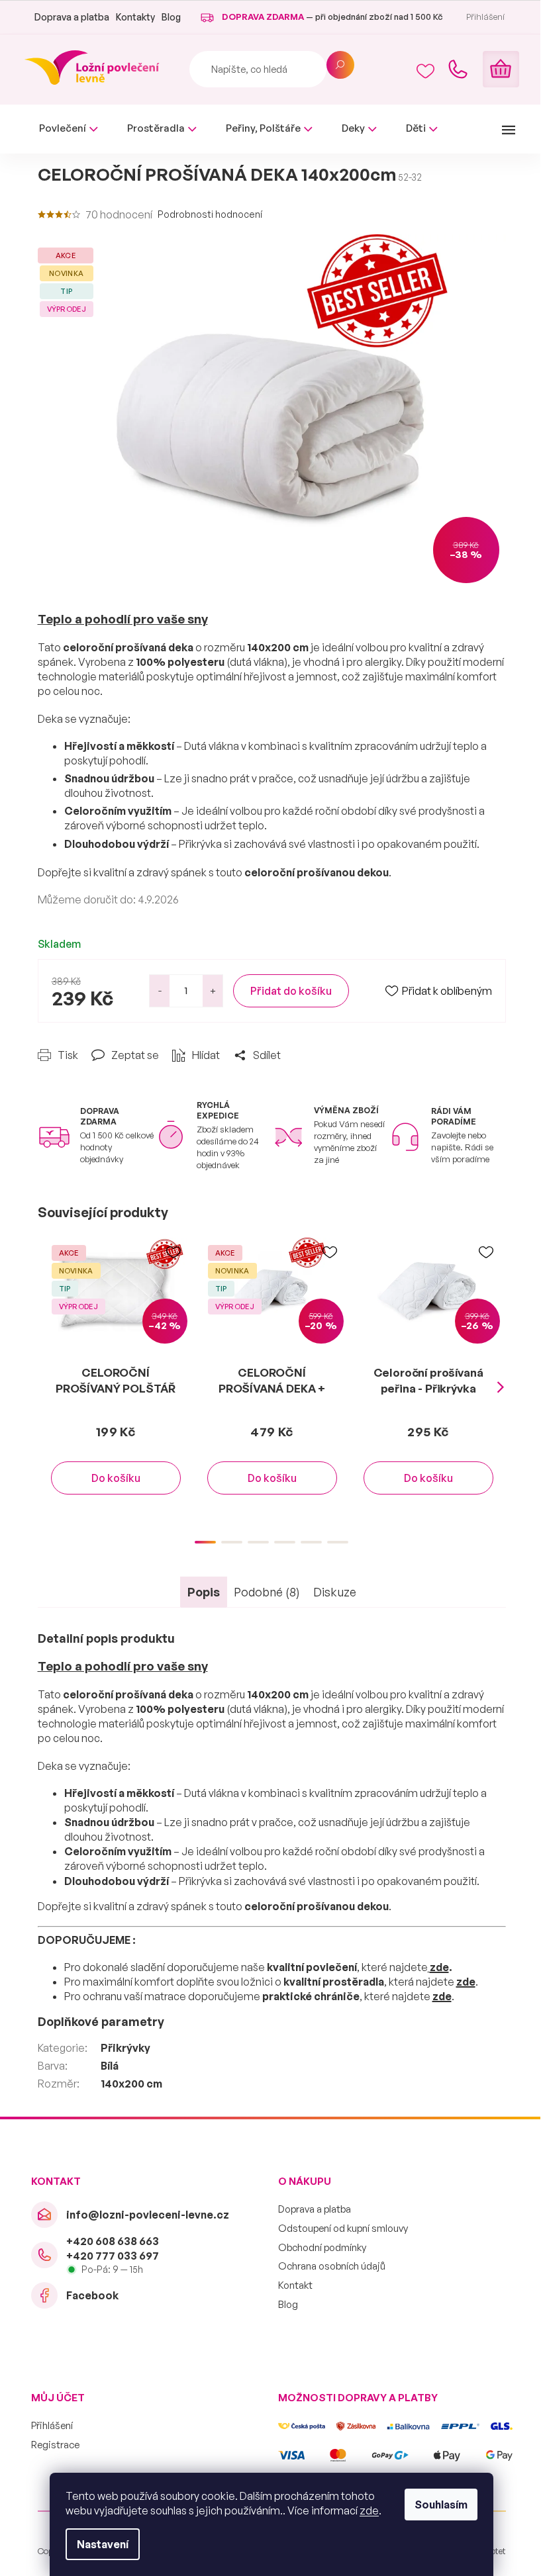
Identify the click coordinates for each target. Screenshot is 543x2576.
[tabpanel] (116, 1379)
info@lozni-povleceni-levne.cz (148, 2215)
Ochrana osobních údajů (332, 2266)
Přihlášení (52, 2425)
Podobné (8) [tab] (267, 1592)
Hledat (340, 65)
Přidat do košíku (291, 991)
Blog (171, 17)
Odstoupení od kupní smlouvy (343, 2228)
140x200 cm (131, 2084)
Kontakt (295, 2285)
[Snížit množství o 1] (160, 991)
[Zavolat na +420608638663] (458, 69)
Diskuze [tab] (335, 1592)
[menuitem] (69, 129)
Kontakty (135, 17)
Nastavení (103, 2544)
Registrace (55, 2445)
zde (369, 2510)
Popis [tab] (204, 1592)
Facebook (92, 2295)
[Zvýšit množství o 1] (213, 991)
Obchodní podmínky (322, 2247)
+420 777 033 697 (113, 2256)
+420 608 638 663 (113, 2241)
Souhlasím (441, 2505)
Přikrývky (125, 2048)
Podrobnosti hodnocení (210, 214)
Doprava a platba (72, 17)
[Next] (501, 1387)
